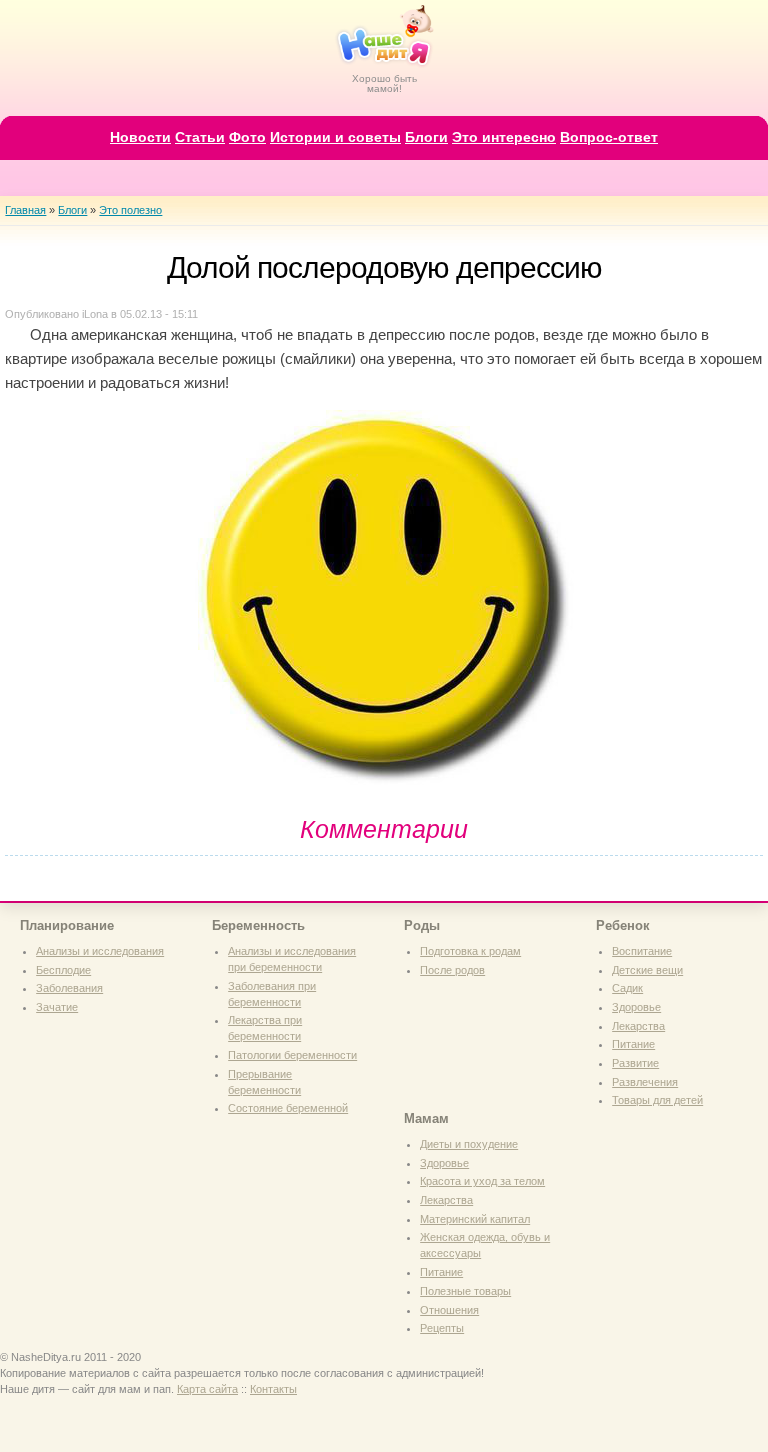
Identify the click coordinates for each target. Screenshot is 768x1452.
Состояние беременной (288, 1108)
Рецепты (442, 1328)
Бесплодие (63, 970)
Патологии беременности (292, 1055)
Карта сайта (207, 1389)
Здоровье (636, 1007)
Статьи (200, 137)
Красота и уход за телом (482, 1181)
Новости (140, 137)
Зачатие (57, 1007)
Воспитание (642, 951)
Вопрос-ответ (609, 137)
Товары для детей (657, 1100)
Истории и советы (335, 137)
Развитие (635, 1063)
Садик (627, 988)
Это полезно (130, 210)
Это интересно (504, 137)
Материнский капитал (475, 1219)
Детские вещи (647, 970)
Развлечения (645, 1082)
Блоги (426, 137)
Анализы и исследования (100, 951)
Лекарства (638, 1026)
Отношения (449, 1310)
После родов (452, 970)
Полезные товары (465, 1291)
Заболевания (69, 988)
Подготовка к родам (470, 951)
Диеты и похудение (469, 1144)
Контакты (273, 1389)
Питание (633, 1044)
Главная (25, 210)
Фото (247, 137)
